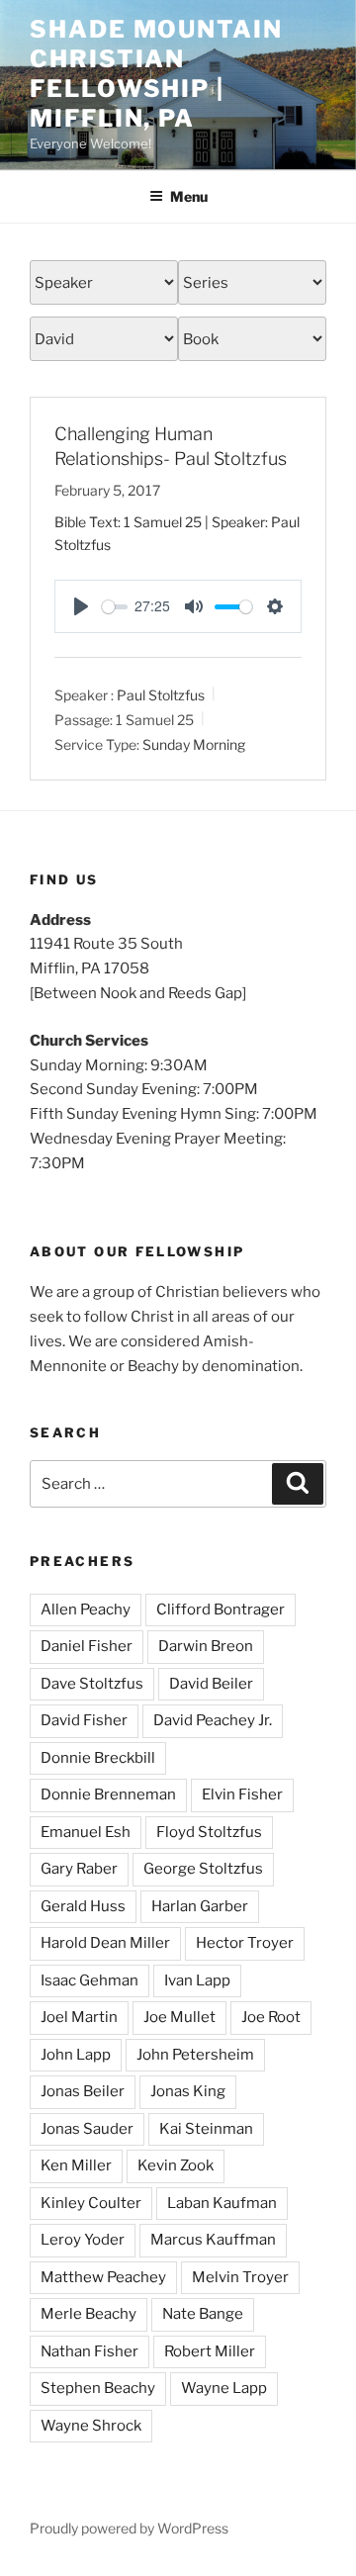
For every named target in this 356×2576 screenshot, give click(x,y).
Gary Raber (79, 1869)
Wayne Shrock (91, 2426)
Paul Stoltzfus (161, 695)
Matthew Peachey (103, 2277)
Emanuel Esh (86, 1832)
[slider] (115, 607)
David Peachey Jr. (213, 1720)
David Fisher (84, 1720)
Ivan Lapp (197, 1980)
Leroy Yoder (83, 2240)
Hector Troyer (245, 1943)
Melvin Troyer (240, 2277)
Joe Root (271, 2017)
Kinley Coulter (91, 2203)
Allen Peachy (86, 1610)
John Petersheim (195, 2055)
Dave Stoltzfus (92, 1684)
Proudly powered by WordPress (129, 2528)
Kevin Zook (176, 2165)
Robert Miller (210, 2351)
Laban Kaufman (222, 2203)
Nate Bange (203, 2314)
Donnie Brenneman (108, 1794)
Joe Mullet (179, 2017)
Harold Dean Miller (105, 1943)
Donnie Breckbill (98, 1758)
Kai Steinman (206, 2129)
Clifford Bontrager (221, 1610)
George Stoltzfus (203, 1869)
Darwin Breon (206, 1646)
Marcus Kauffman (213, 2240)
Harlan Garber (200, 1906)
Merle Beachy (89, 2314)
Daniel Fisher (87, 1646)
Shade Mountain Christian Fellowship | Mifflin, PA (156, 74)
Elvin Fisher (242, 1794)
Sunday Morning (194, 744)
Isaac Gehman (89, 1980)
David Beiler (211, 1684)
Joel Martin (79, 2017)
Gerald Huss (83, 1906)
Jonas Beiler (83, 2091)
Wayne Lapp (224, 2388)
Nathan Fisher (89, 2351)
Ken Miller (76, 2165)
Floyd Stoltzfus (209, 1832)
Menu (189, 196)
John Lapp (76, 2055)
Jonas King (188, 2091)
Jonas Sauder (87, 2129)
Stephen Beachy (98, 2388)
